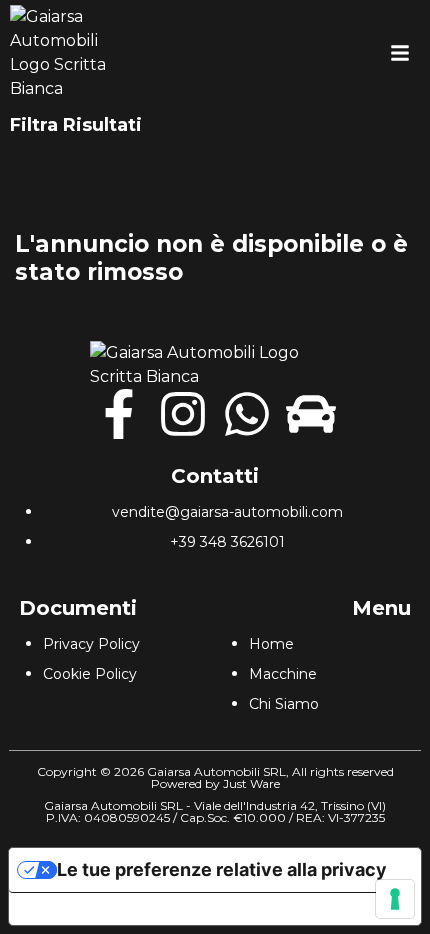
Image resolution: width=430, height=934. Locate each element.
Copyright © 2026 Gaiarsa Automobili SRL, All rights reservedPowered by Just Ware (215, 777)
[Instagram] (183, 414)
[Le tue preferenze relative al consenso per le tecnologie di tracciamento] (395, 899)
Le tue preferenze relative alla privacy (222, 869)
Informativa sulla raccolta (123, 909)
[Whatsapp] (247, 414)
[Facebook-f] (119, 414)
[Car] (311, 414)
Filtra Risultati (76, 125)
